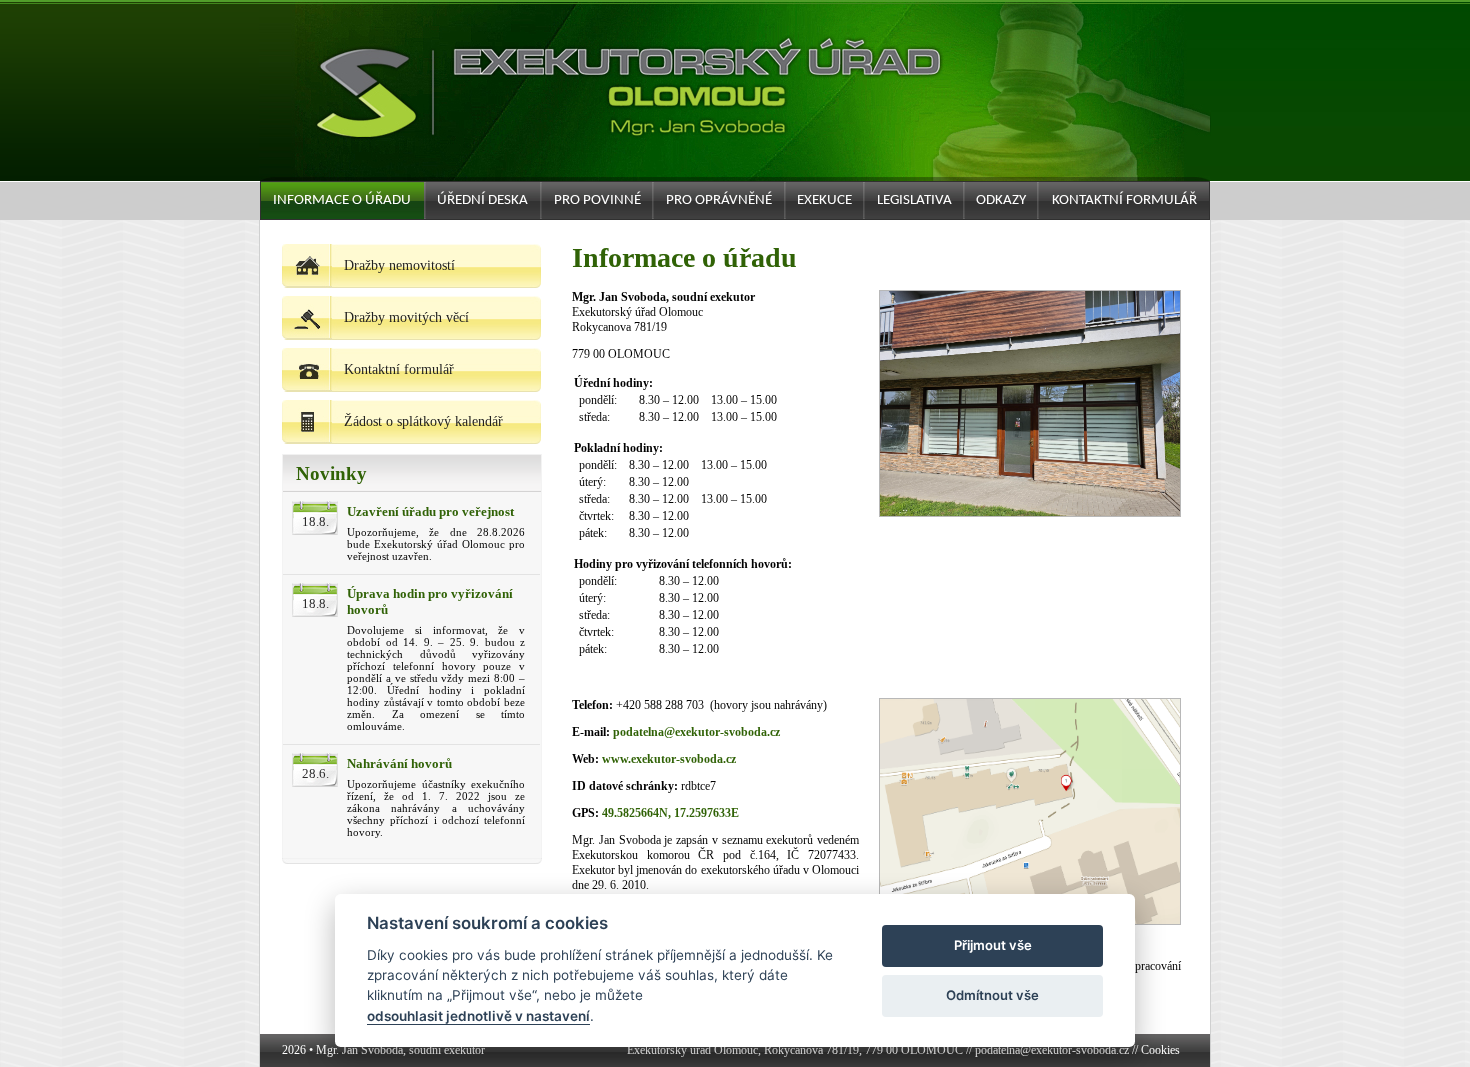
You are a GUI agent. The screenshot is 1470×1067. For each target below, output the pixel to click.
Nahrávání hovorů (399, 763)
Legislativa (914, 200)
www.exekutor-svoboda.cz (669, 759)
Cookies (1160, 1050)
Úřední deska (482, 200)
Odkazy (1001, 200)
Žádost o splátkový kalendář (423, 421)
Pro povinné (597, 200)
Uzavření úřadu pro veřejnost (430, 511)
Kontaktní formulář (1124, 200)
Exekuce (824, 200)
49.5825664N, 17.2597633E (670, 813)
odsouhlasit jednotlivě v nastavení (478, 1016)
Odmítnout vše (992, 995)
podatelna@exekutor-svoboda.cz (696, 732)
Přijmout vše (993, 945)
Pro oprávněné (719, 200)
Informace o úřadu (342, 200)
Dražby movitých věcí (406, 317)
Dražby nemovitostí (399, 265)
